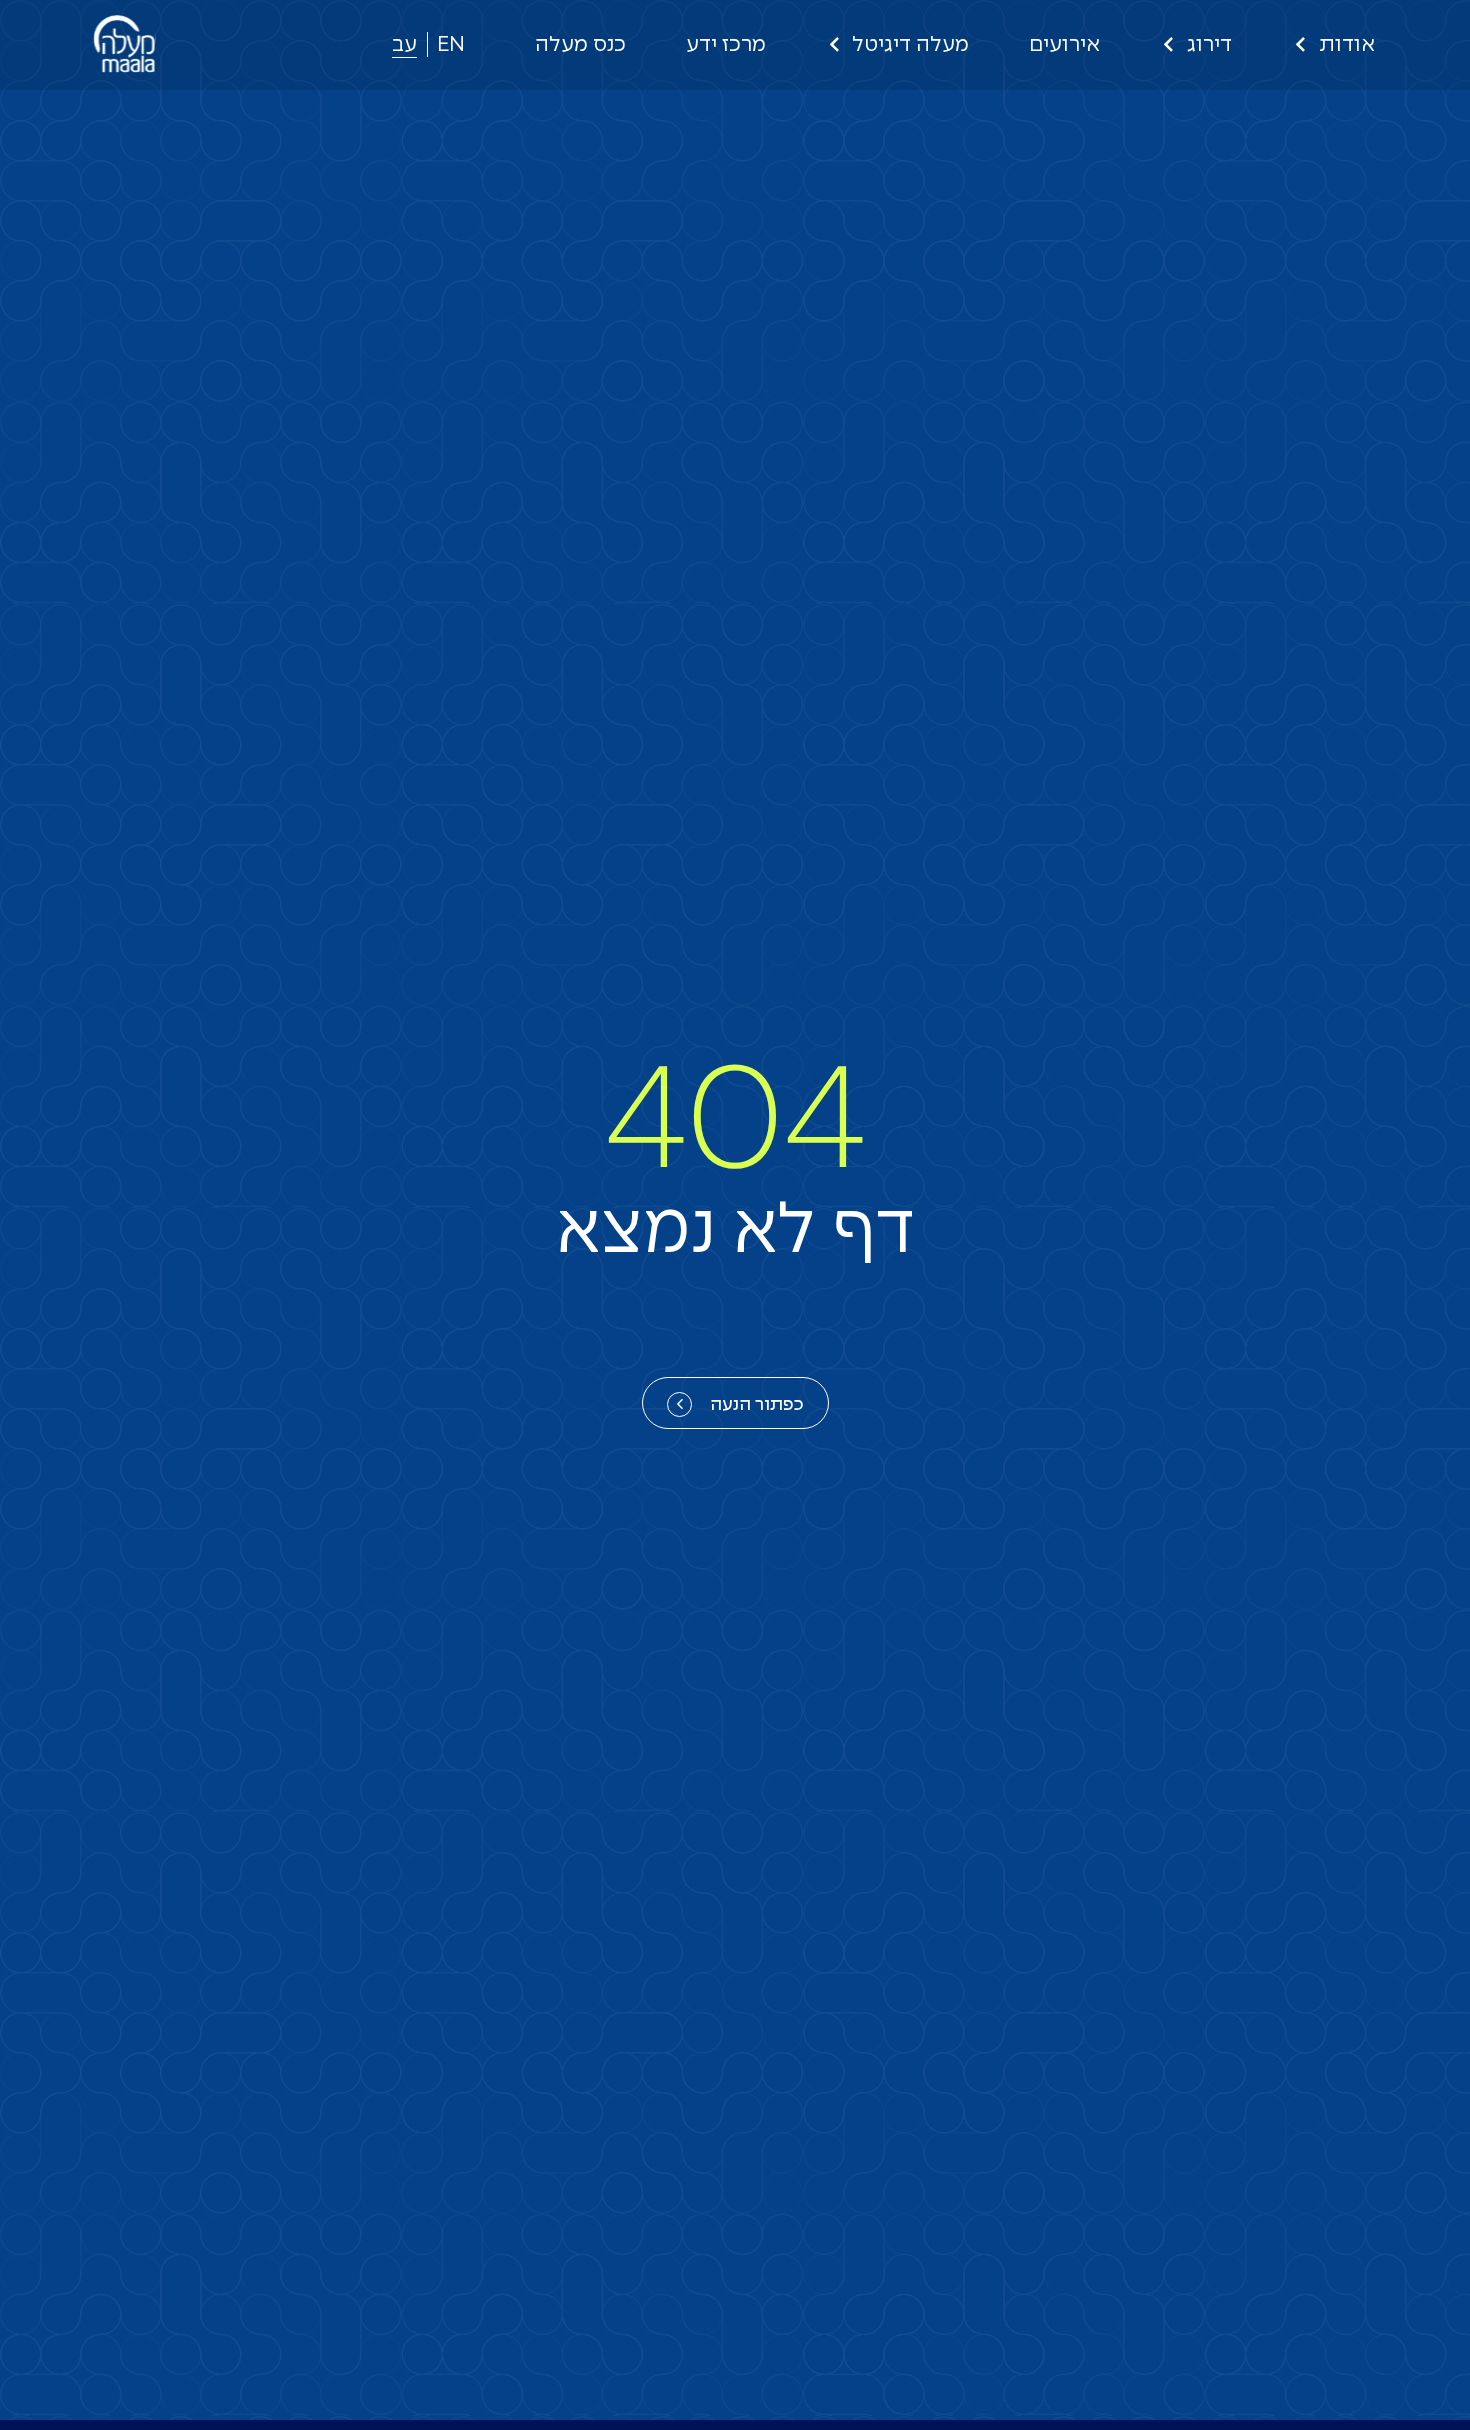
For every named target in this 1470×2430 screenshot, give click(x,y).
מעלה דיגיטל (910, 45)
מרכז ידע (726, 45)
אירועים (1064, 45)
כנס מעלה (580, 45)
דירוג (1209, 45)
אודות (1347, 45)
